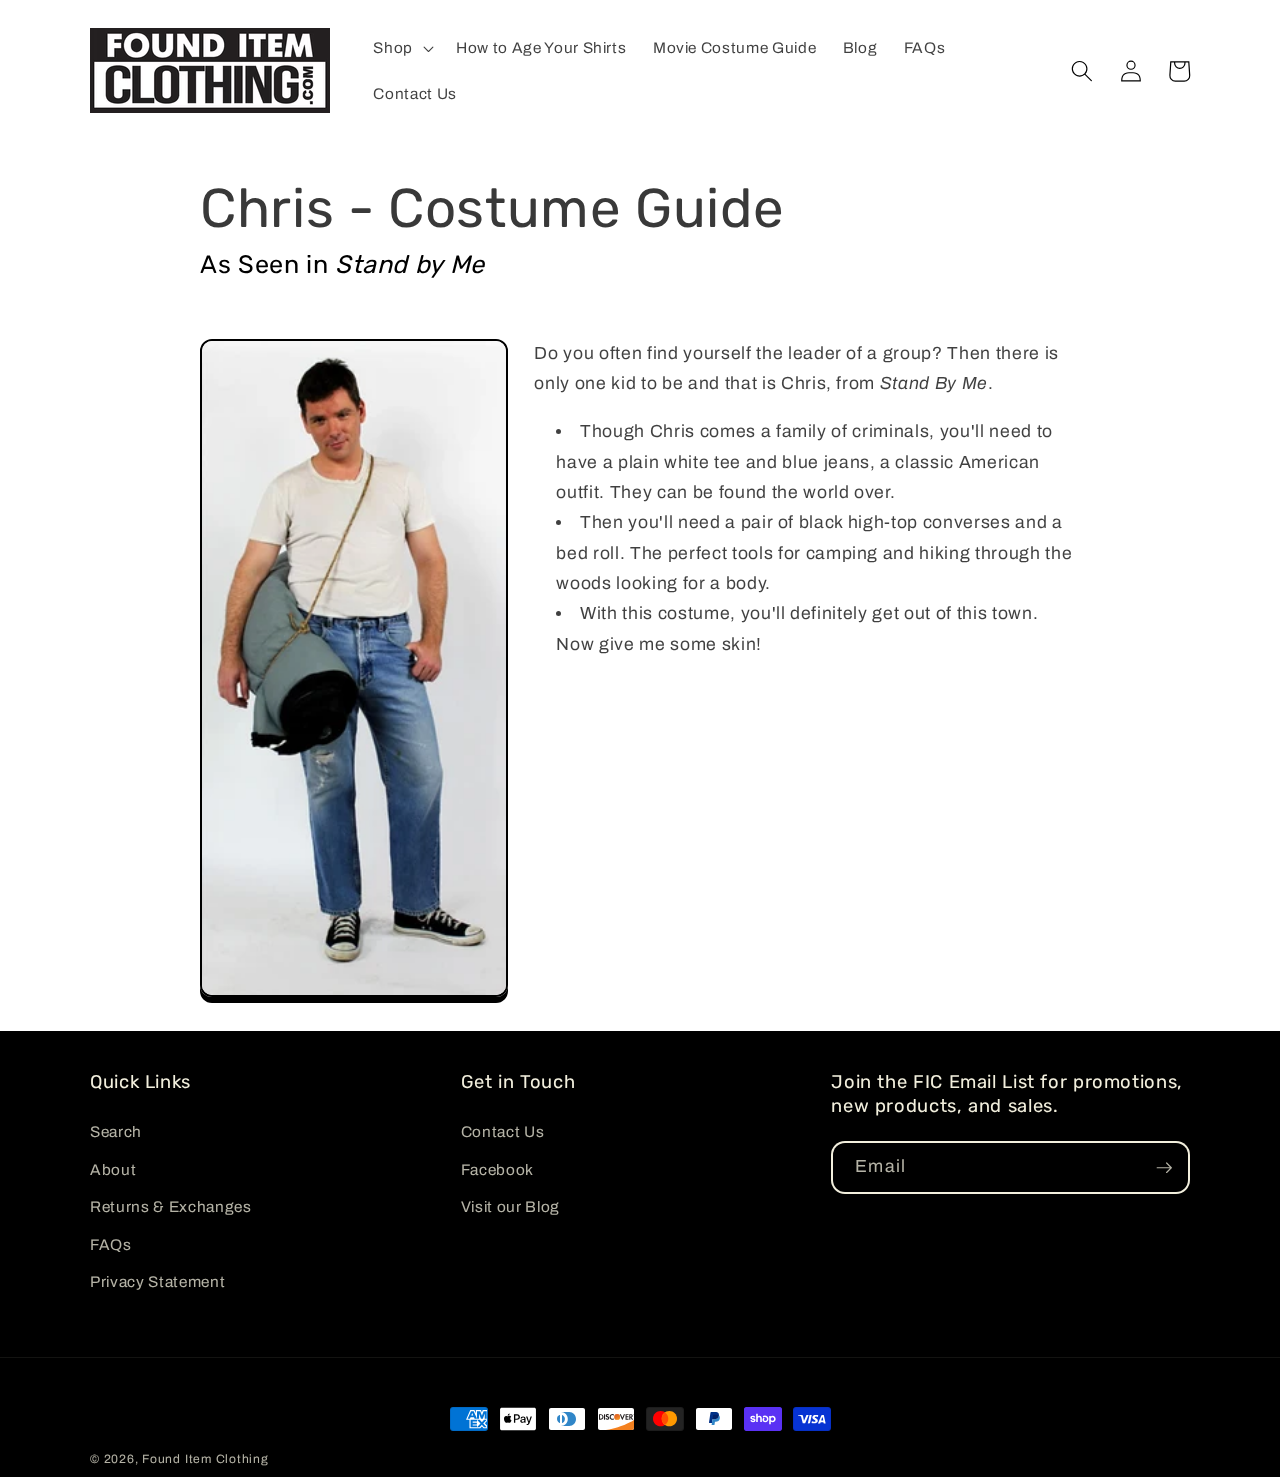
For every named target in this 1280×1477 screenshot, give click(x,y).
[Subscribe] (1164, 1168)
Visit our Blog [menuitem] (510, 1206)
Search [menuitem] (116, 1131)
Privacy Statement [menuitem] (157, 1281)
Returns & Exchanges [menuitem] (171, 1206)
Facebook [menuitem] (497, 1169)
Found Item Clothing (205, 1459)
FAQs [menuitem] (111, 1244)
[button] (401, 48)
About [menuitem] (113, 1169)
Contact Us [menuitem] (503, 1131)
